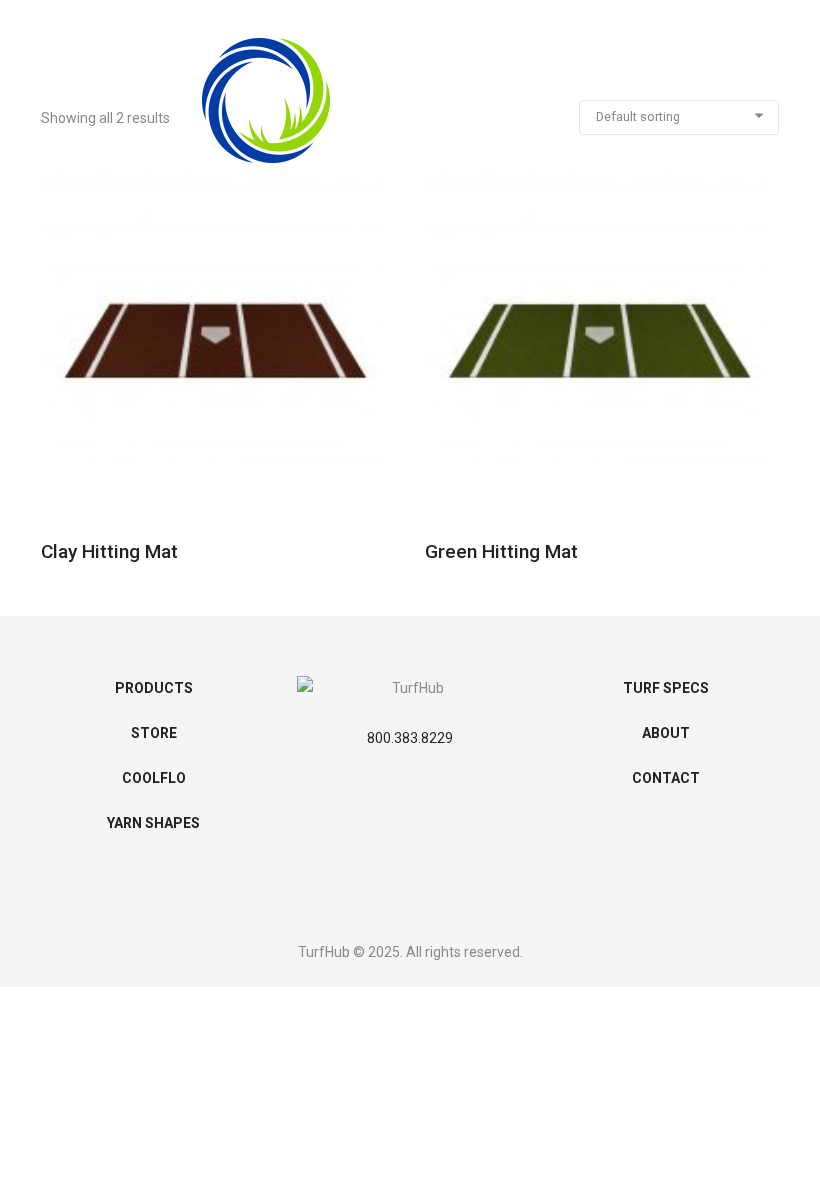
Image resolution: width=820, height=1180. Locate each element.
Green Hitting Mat (501, 551)
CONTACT (666, 778)
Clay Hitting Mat (109, 551)
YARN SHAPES (153, 823)
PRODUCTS (154, 688)
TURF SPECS (666, 688)
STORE (154, 733)
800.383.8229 (410, 738)
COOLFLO (154, 778)
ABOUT (666, 733)
